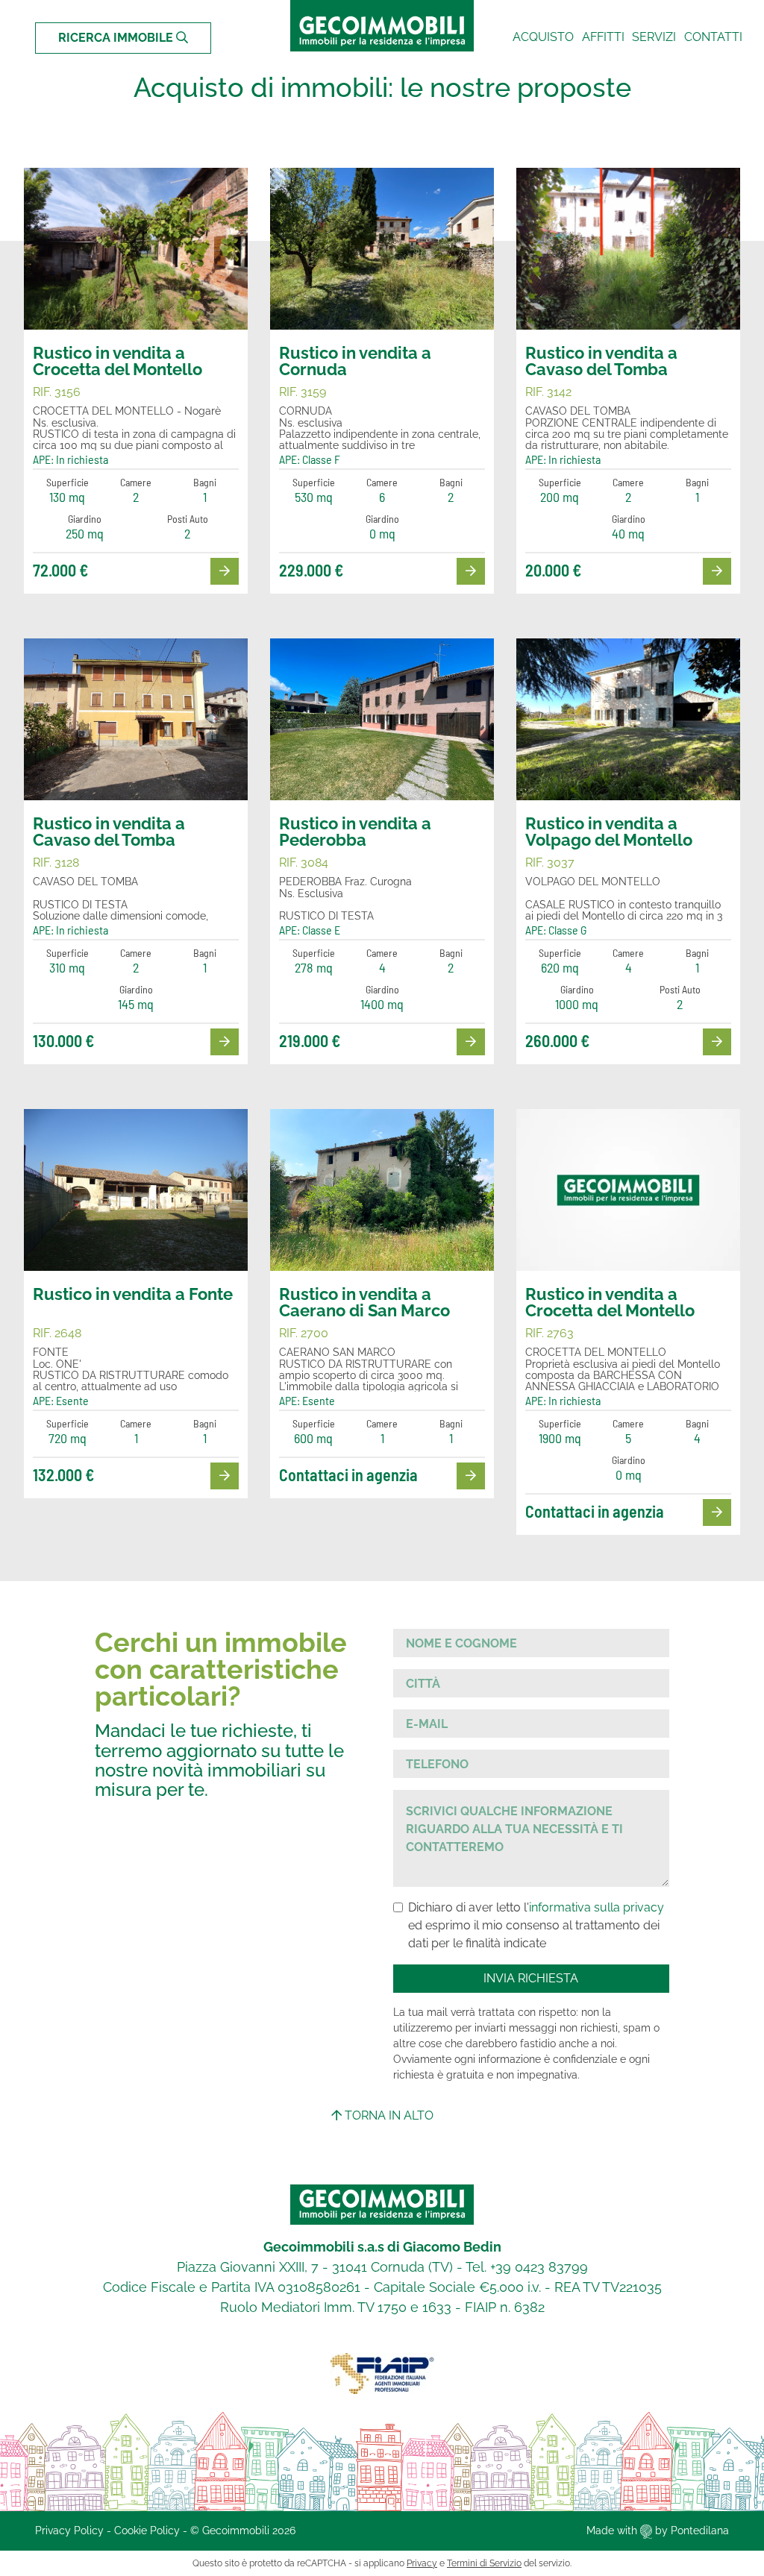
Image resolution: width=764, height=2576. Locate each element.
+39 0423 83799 (539, 2267)
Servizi (654, 37)
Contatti (713, 37)
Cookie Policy (147, 2531)
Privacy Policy (69, 2531)
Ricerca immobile (117, 38)
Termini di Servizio (484, 2563)
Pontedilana (700, 2531)
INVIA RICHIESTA (531, 1978)
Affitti (603, 37)
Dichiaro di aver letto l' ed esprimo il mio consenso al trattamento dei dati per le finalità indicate (536, 1925)
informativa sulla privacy (597, 1907)
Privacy (422, 2563)
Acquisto (543, 37)
